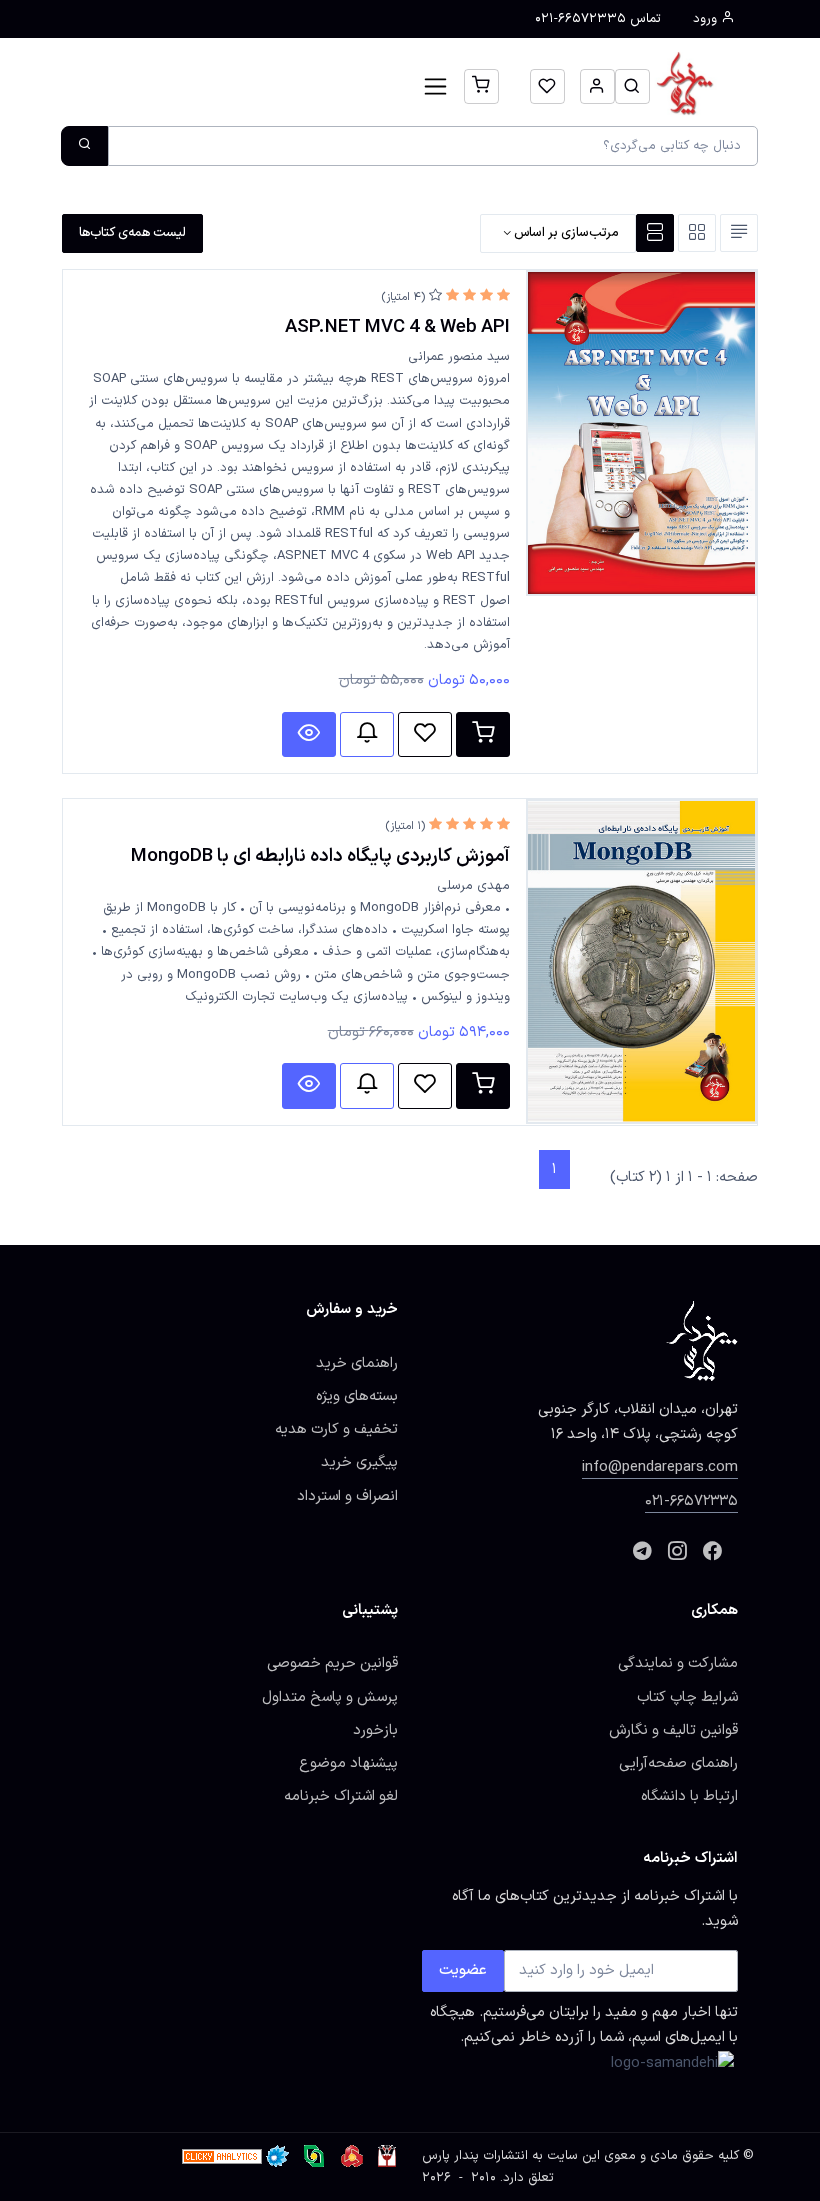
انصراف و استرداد (347, 1496)
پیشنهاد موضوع (348, 1763)
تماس (598, 19)
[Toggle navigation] (435, 86)
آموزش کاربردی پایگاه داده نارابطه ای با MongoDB (320, 856)
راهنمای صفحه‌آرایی (678, 1763)
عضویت (463, 1970)
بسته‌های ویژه (357, 1396)
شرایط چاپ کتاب (687, 1697)
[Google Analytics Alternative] (222, 2156)
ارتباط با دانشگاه (689, 1796)
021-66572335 (691, 1501)
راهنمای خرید (357, 1363)
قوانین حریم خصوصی (332, 1663)
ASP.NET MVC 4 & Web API (397, 327)
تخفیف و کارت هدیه (336, 1429)
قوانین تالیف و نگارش (673, 1730)
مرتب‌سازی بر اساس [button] (565, 233)
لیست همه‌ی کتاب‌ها (132, 233)
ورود (707, 19)
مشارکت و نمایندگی (678, 1663)
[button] (632, 86)
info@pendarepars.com (660, 1467)
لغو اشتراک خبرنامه (341, 1796)
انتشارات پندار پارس (475, 2156)
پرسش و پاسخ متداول (330, 1697)
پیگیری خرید (359, 1462)
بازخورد (375, 1730)
